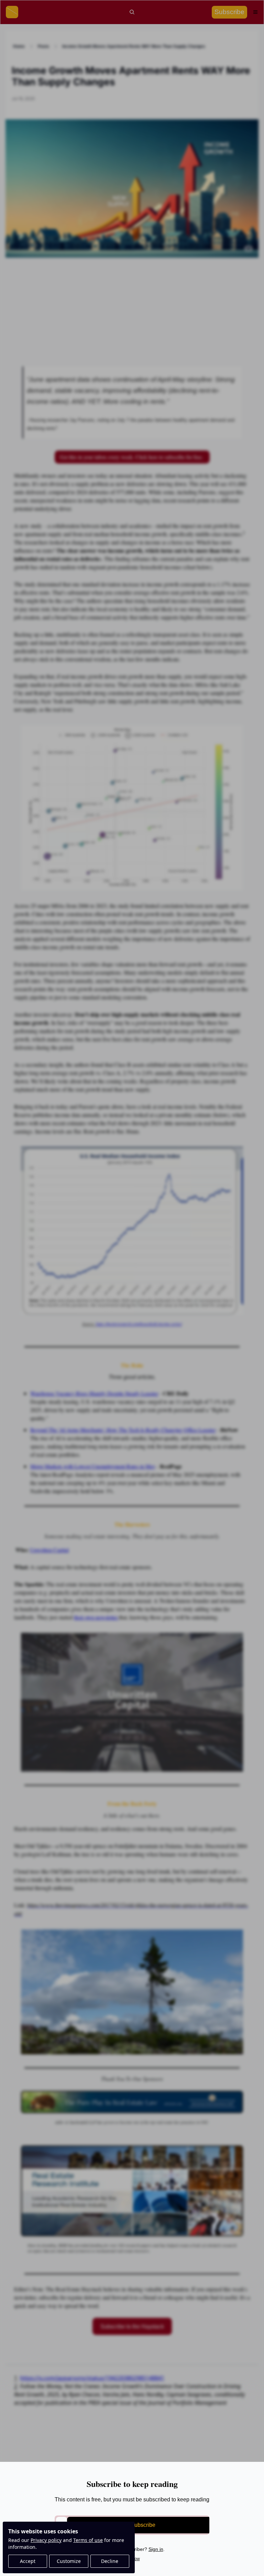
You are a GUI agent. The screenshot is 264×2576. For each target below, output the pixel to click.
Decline (110, 2561)
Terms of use (88, 2540)
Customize (69, 2561)
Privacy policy (46, 2540)
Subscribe (143, 2525)
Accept (28, 2561)
